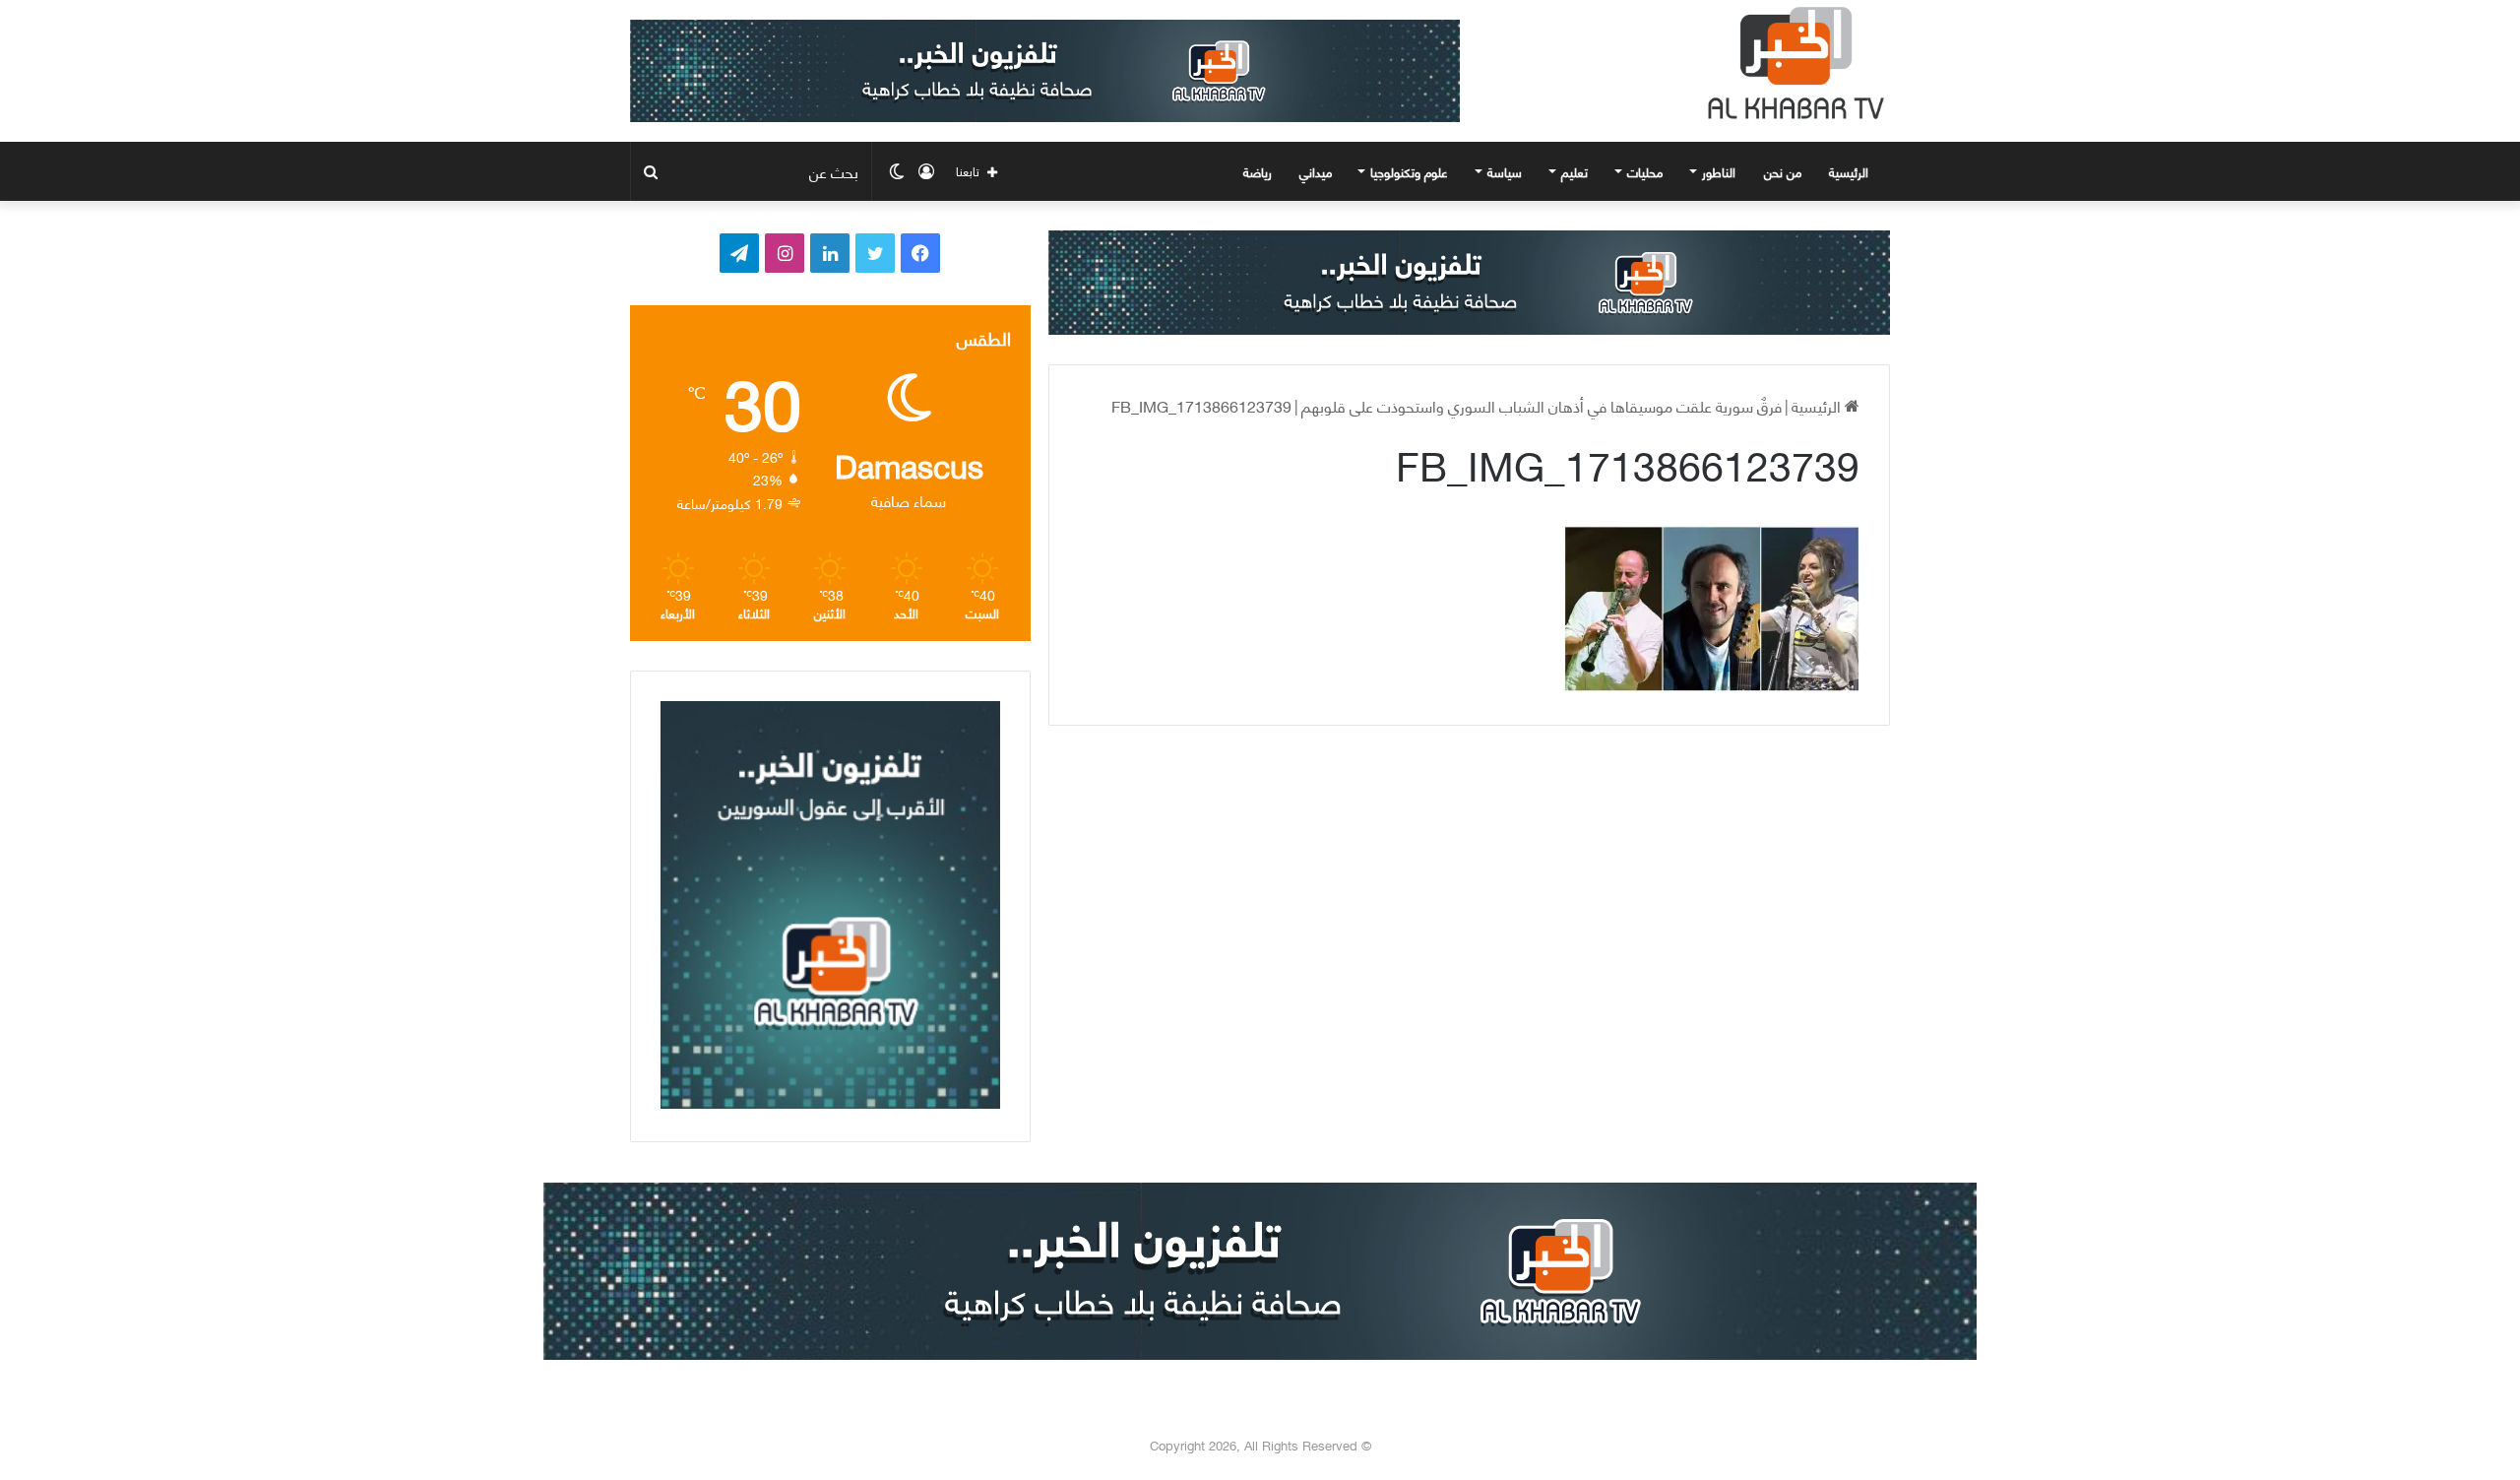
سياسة (1505, 171)
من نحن (1783, 171)
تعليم (1575, 171)
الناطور (1719, 171)
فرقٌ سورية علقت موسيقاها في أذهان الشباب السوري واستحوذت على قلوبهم (1542, 405)
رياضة (1258, 171)
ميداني (1316, 171)
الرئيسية (1851, 171)
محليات (1645, 171)
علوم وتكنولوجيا (1409, 171)
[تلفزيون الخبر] (1792, 63)
